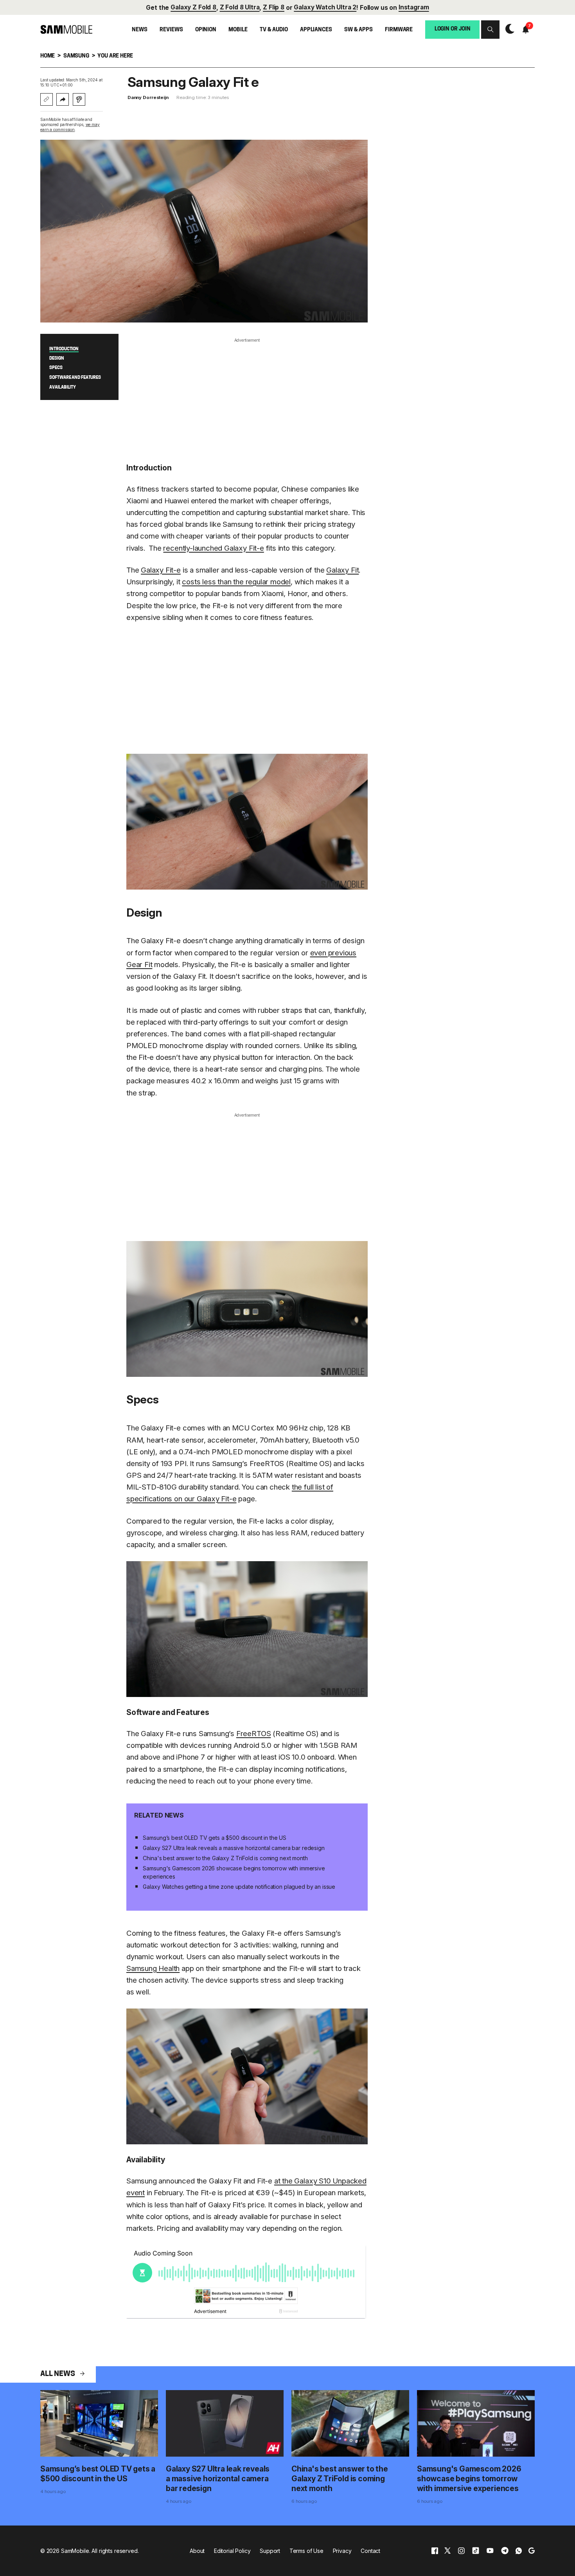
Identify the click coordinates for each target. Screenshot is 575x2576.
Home (48, 56)
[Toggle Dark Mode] (508, 29)
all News (57, 2374)
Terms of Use (306, 2551)
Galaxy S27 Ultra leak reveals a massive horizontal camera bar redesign (234, 1848)
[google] (532, 2551)
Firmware (399, 30)
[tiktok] (476, 2551)
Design (57, 358)
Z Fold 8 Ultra (240, 7)
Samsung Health (153, 1968)
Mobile (238, 30)
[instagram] (461, 2551)
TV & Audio (274, 30)
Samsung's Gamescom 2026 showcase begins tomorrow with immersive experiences (234, 1872)
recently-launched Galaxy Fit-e (213, 548)
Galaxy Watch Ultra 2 (325, 7)
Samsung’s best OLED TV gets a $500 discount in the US (215, 1838)
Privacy (342, 2551)
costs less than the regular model (236, 582)
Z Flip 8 (274, 7)
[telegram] (505, 2551)
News (139, 30)
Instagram (414, 7)
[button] (490, 30)
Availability (63, 387)
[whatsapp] (519, 2551)
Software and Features (75, 378)
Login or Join (453, 29)
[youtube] (490, 2551)
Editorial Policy (232, 2551)
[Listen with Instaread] (79, 99)
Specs (56, 368)
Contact (370, 2551)
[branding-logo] (66, 29)
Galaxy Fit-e (161, 570)
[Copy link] (47, 99)
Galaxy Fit (342, 570)
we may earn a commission (70, 127)
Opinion (206, 30)
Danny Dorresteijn (148, 97)
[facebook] (435, 2551)
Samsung (76, 56)
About (197, 2551)
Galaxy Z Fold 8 (193, 7)
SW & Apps (358, 30)
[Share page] (63, 99)
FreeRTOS (254, 1734)
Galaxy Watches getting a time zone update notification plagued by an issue (239, 1887)
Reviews (171, 30)
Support (270, 2551)
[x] (447, 2551)
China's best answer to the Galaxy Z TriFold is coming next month (225, 1858)
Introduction (64, 349)
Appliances (316, 30)
